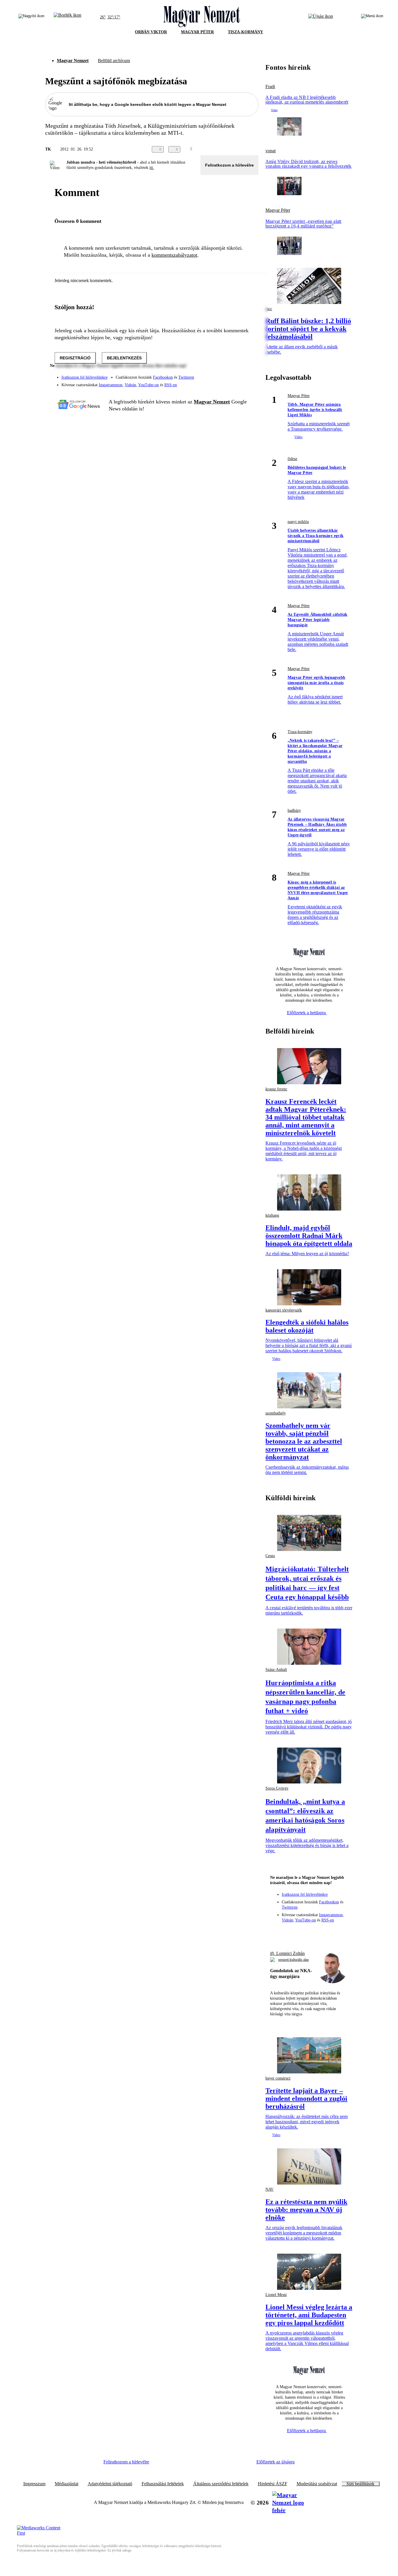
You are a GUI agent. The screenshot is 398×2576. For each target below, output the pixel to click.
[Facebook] (227, 375)
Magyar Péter (278, 210)
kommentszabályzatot (174, 255)
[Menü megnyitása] (372, 17)
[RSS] (250, 383)
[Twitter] (250, 375)
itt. (152, 168)
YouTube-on (148, 385)
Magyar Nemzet (73, 61)
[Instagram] (239, 375)
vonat (271, 151)
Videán (130, 385)
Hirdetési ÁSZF (273, 2484)
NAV (270, 2189)
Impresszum (34, 2484)
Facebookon (163, 377)
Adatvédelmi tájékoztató (110, 2484)
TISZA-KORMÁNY (245, 32)
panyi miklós (298, 522)
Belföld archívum (114, 61)
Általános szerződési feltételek (221, 2484)
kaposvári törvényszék (284, 1310)
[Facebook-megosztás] (255, 149)
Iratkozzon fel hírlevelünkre (84, 377)
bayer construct (278, 2078)
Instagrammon (111, 385)
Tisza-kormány (300, 732)
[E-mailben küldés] (232, 149)
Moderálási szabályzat (317, 2484)
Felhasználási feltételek (163, 2484)
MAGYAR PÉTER (197, 32)
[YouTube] (239, 383)
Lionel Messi (276, 2295)
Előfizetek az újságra (275, 2462)
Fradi (270, 87)
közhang (272, 1215)
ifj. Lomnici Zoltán (287, 1953)
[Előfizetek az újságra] (321, 17)
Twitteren (186, 377)
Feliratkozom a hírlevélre (229, 165)
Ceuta (270, 1556)
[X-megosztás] (243, 149)
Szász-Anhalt (276, 1670)
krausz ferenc (276, 1089)
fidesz (292, 459)
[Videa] (227, 383)
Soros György (277, 1788)
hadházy (294, 810)
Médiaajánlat (67, 2484)
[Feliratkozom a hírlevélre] (67, 17)
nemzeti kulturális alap (294, 1960)
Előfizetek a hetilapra (307, 1013)
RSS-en (171, 385)
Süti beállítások (360, 2484)
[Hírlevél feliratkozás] (277, 1932)
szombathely (276, 1413)
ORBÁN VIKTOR (151, 32)
